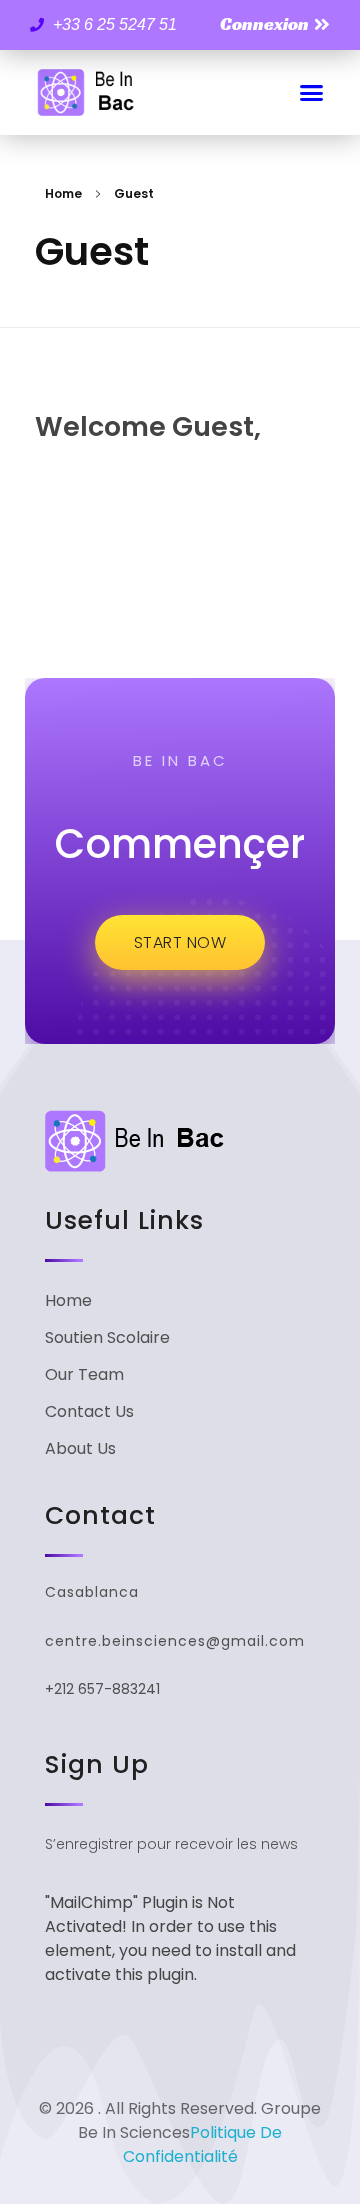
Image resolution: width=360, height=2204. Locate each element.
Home (63, 193)
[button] (312, 93)
